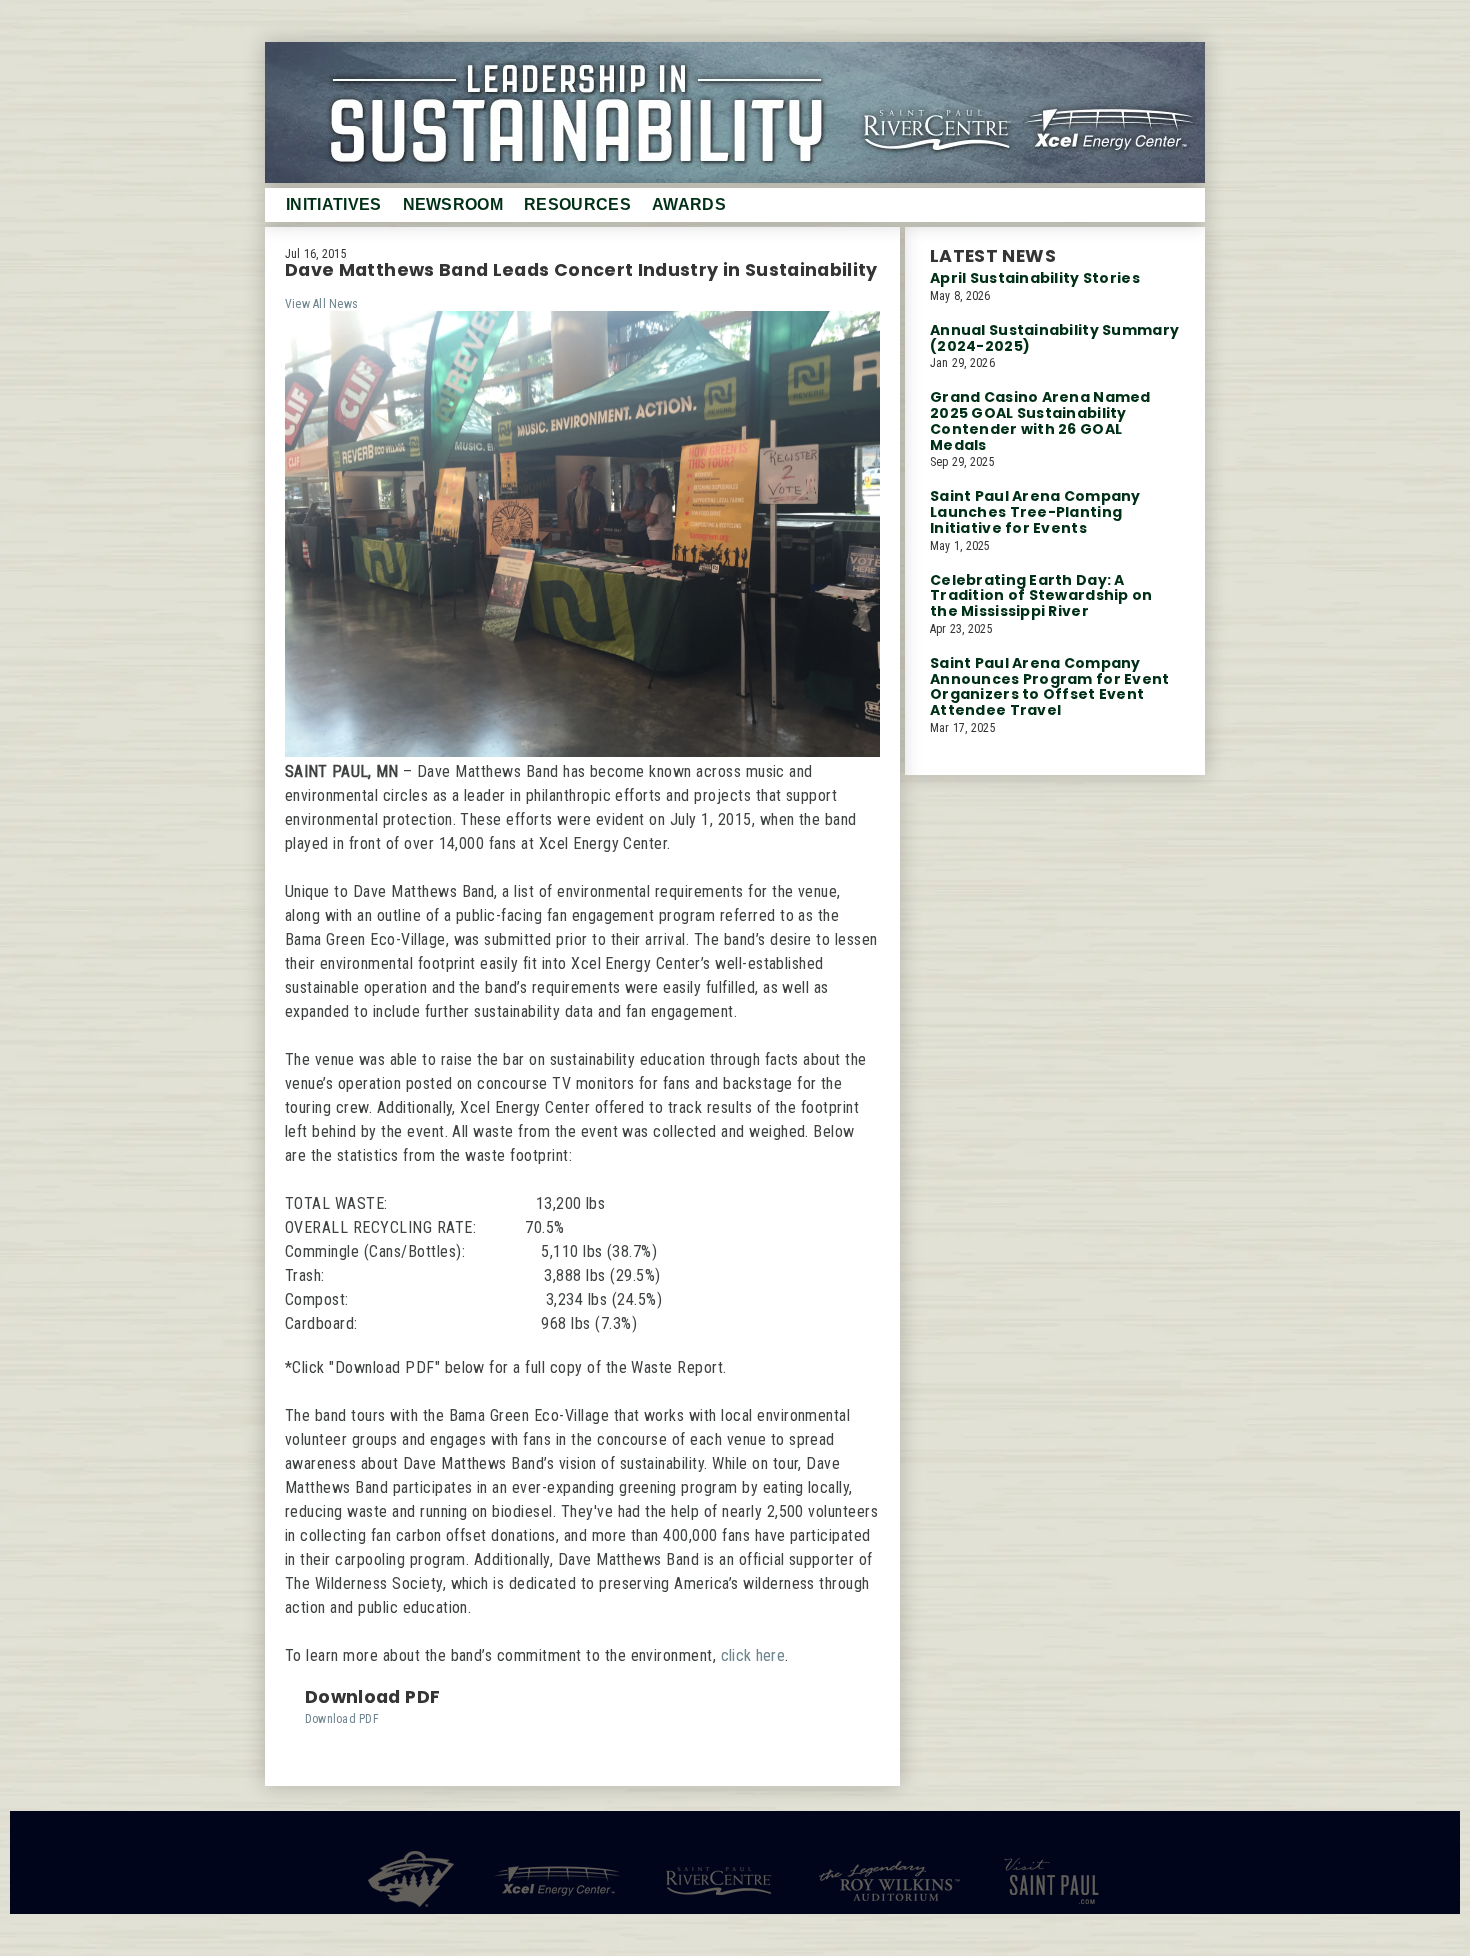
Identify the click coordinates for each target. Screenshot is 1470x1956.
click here (753, 1655)
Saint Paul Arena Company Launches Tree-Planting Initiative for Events (1035, 512)
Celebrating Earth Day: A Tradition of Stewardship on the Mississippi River (1041, 596)
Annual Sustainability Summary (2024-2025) (1054, 338)
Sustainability (735, 112)
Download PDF (342, 1719)
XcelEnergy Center (1120, 103)
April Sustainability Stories (1035, 278)
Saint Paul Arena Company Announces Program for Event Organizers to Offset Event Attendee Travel (1050, 686)
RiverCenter (932, 103)
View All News (321, 304)
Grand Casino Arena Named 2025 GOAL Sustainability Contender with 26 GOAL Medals (1040, 420)
